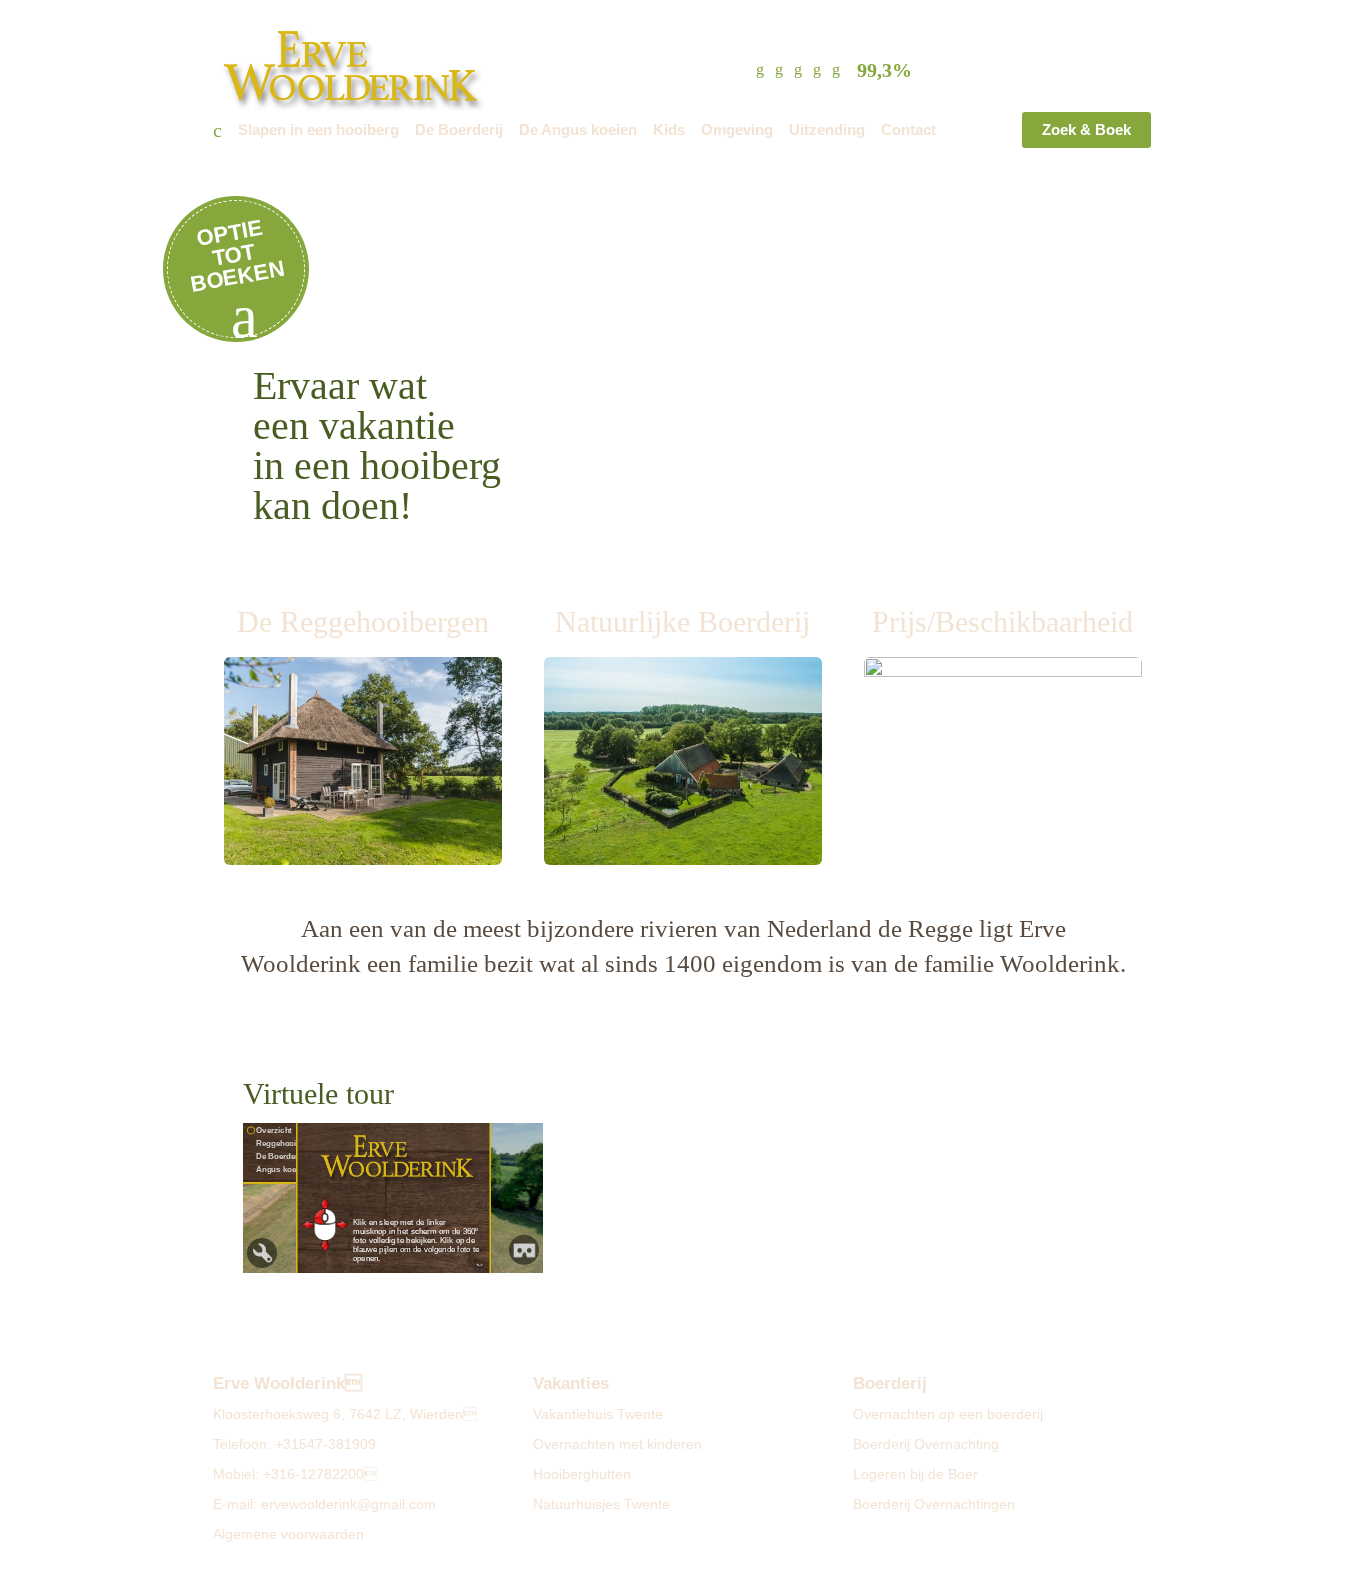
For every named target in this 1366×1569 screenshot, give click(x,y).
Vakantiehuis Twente (598, 1414)
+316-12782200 (320, 1474)
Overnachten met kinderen (617, 1444)
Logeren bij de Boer (915, 1474)
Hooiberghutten (582, 1474)
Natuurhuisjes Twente (601, 1504)
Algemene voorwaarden (288, 1534)
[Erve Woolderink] (217, 134)
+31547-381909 (325, 1444)
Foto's (963, 19)
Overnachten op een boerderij (948, 1414)
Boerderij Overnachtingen (934, 1504)
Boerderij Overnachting (926, 1444)
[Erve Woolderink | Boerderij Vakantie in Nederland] (369, 66)
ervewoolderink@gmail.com (348, 1504)
